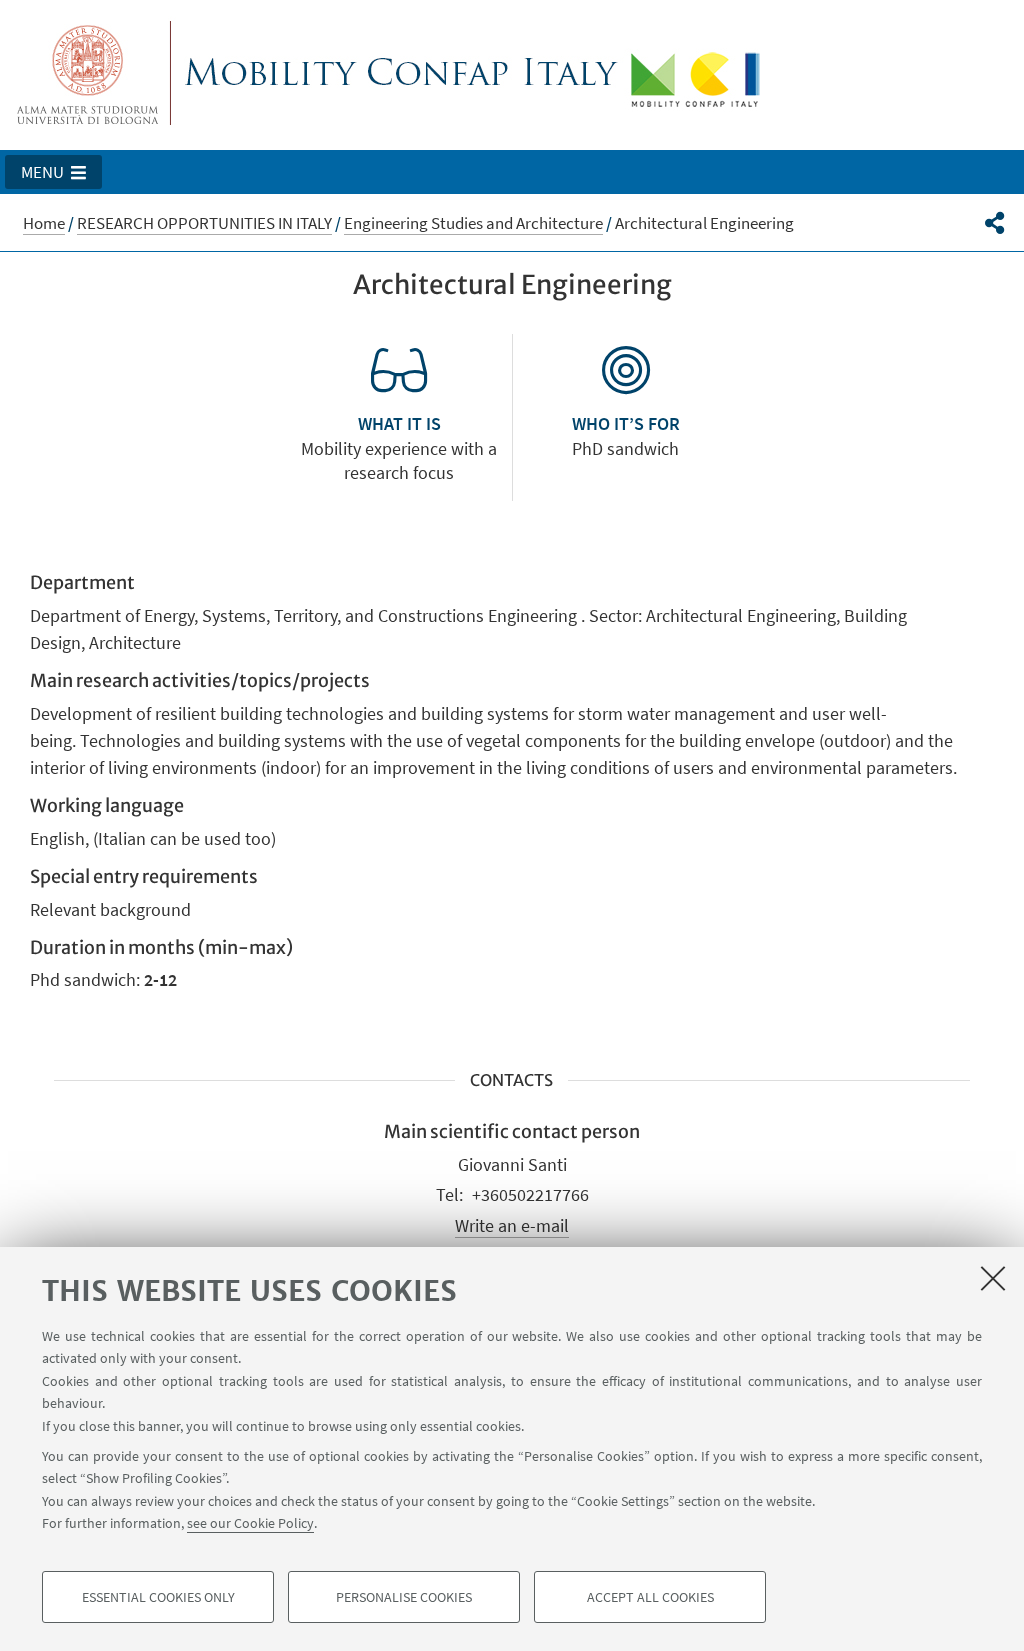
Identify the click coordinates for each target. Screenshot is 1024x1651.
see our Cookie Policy (250, 1523)
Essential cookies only (158, 1597)
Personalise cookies (404, 1597)
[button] (53, 172)
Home (44, 223)
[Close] (993, 1278)
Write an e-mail (512, 1225)
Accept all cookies (650, 1597)
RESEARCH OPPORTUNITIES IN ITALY (204, 223)
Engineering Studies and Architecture (473, 223)
